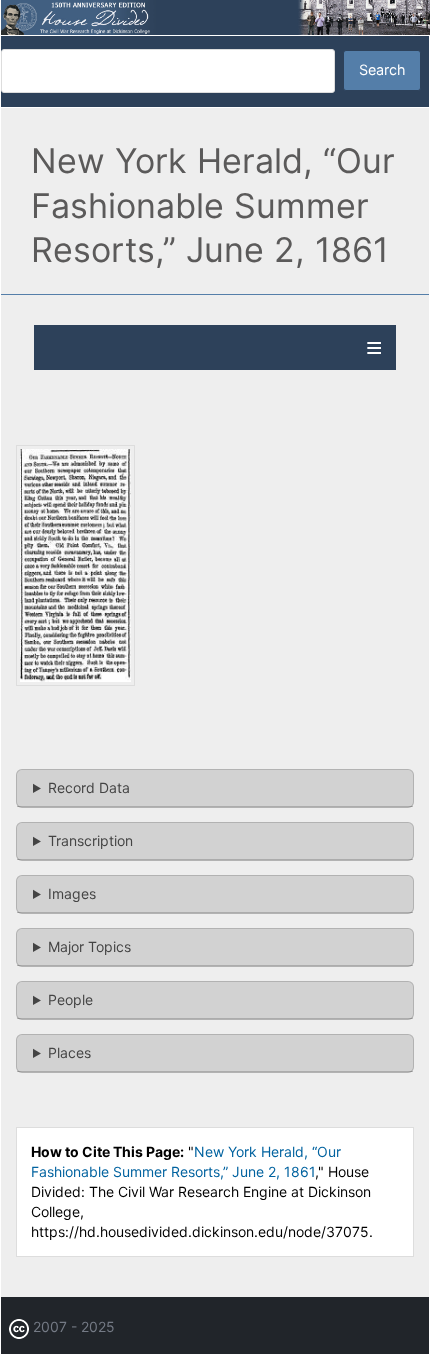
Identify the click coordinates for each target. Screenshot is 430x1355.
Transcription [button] (90, 840)
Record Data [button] (89, 787)
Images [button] (72, 893)
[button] (75, 680)
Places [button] (69, 1052)
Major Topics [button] (89, 946)
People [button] (70, 999)
